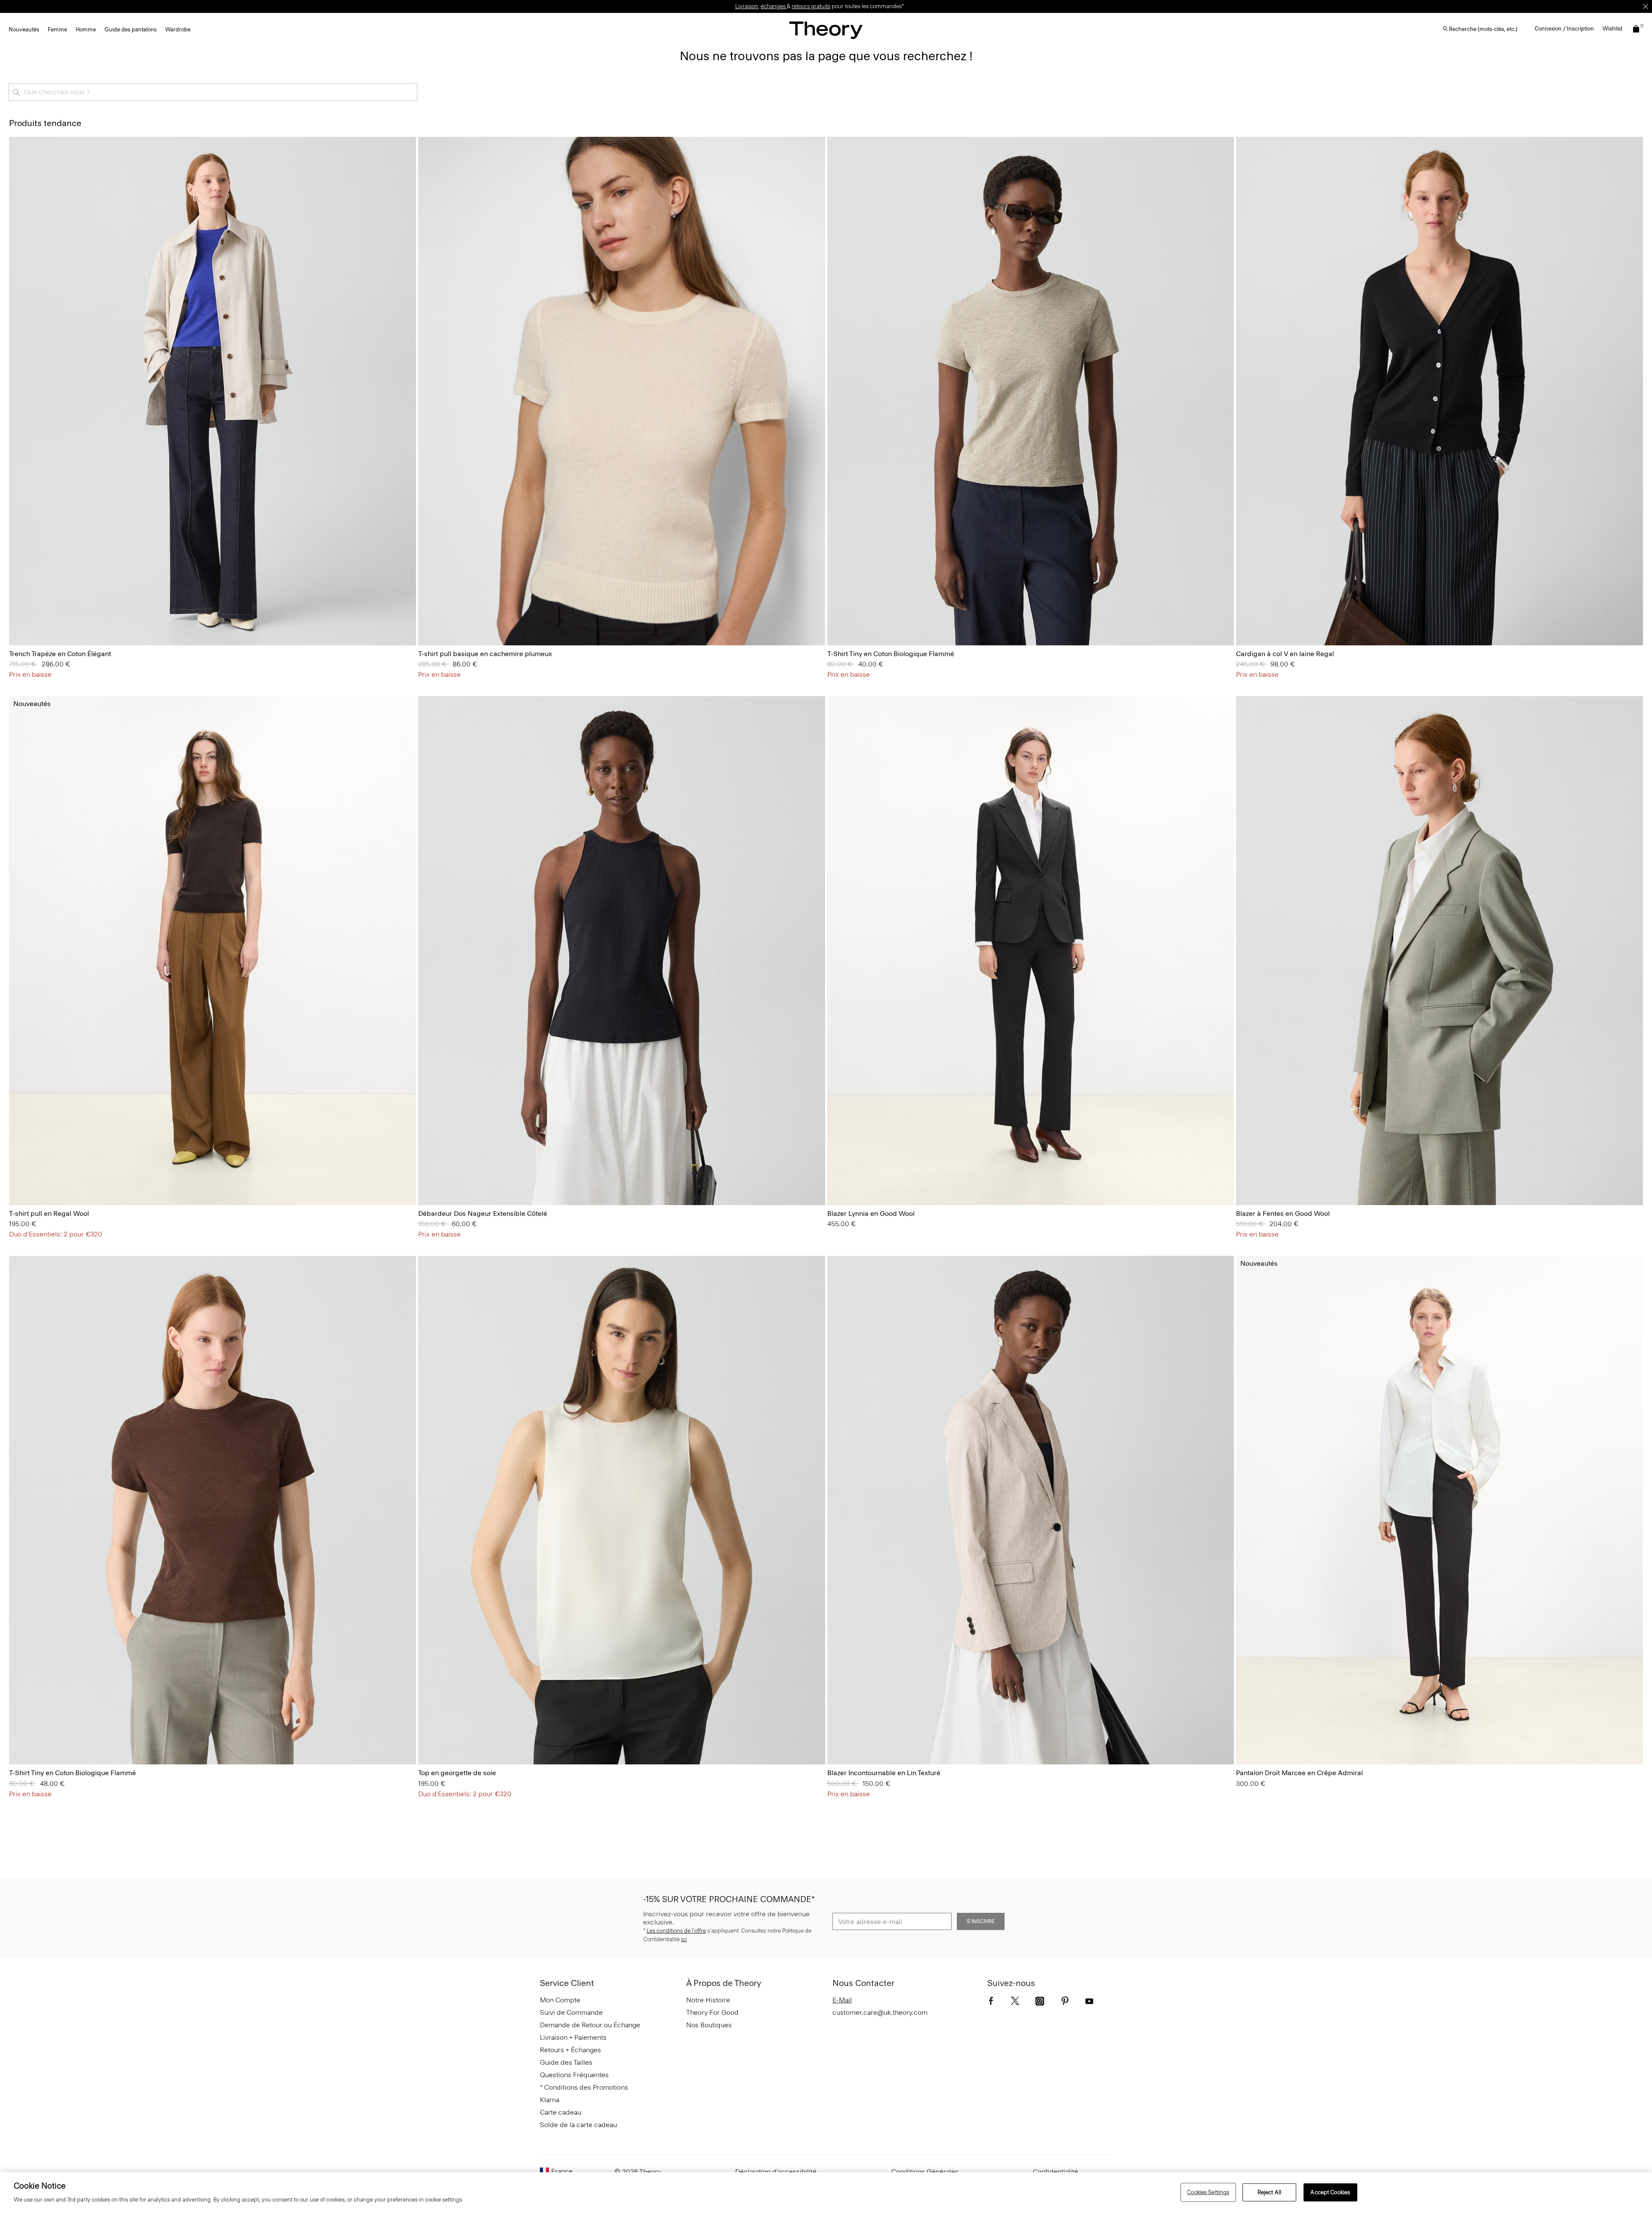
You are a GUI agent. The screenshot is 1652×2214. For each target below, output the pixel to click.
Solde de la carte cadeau (578, 2125)
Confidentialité (1056, 2172)
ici (684, 1939)
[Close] (1646, 6)
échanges (774, 6)
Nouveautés (24, 29)
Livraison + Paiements (573, 2037)
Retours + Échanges (570, 2050)
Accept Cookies (1330, 2192)
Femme (57, 29)
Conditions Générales (925, 2172)
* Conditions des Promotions (584, 2087)
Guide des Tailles (566, 2062)
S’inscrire (981, 1921)
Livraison (747, 6)
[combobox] (213, 92)
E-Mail (842, 2000)
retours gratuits (811, 6)
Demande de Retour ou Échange (590, 2025)
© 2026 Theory (638, 2172)
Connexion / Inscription (1564, 29)
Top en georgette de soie (457, 1773)
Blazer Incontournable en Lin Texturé (884, 1773)
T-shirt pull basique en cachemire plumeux (485, 654)
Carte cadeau (561, 2112)
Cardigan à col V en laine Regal (1285, 654)
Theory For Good (712, 2012)
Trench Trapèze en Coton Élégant (60, 654)
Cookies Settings (1208, 2192)
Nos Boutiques (709, 2025)
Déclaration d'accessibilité (776, 2172)
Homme (86, 29)
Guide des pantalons (131, 29)
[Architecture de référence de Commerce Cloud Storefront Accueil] (826, 30)
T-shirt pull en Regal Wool (49, 1213)
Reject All (1269, 2192)
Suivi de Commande (571, 2012)
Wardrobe (178, 29)
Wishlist (1612, 29)
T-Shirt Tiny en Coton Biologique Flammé (891, 654)
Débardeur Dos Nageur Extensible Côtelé (483, 1213)
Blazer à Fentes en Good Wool (1283, 1213)
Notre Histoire (708, 2000)
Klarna (550, 2100)
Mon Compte (560, 2000)
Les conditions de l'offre (676, 1931)
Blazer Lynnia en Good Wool (871, 1213)
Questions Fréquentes (574, 2075)
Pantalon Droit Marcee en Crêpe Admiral (1299, 1773)
